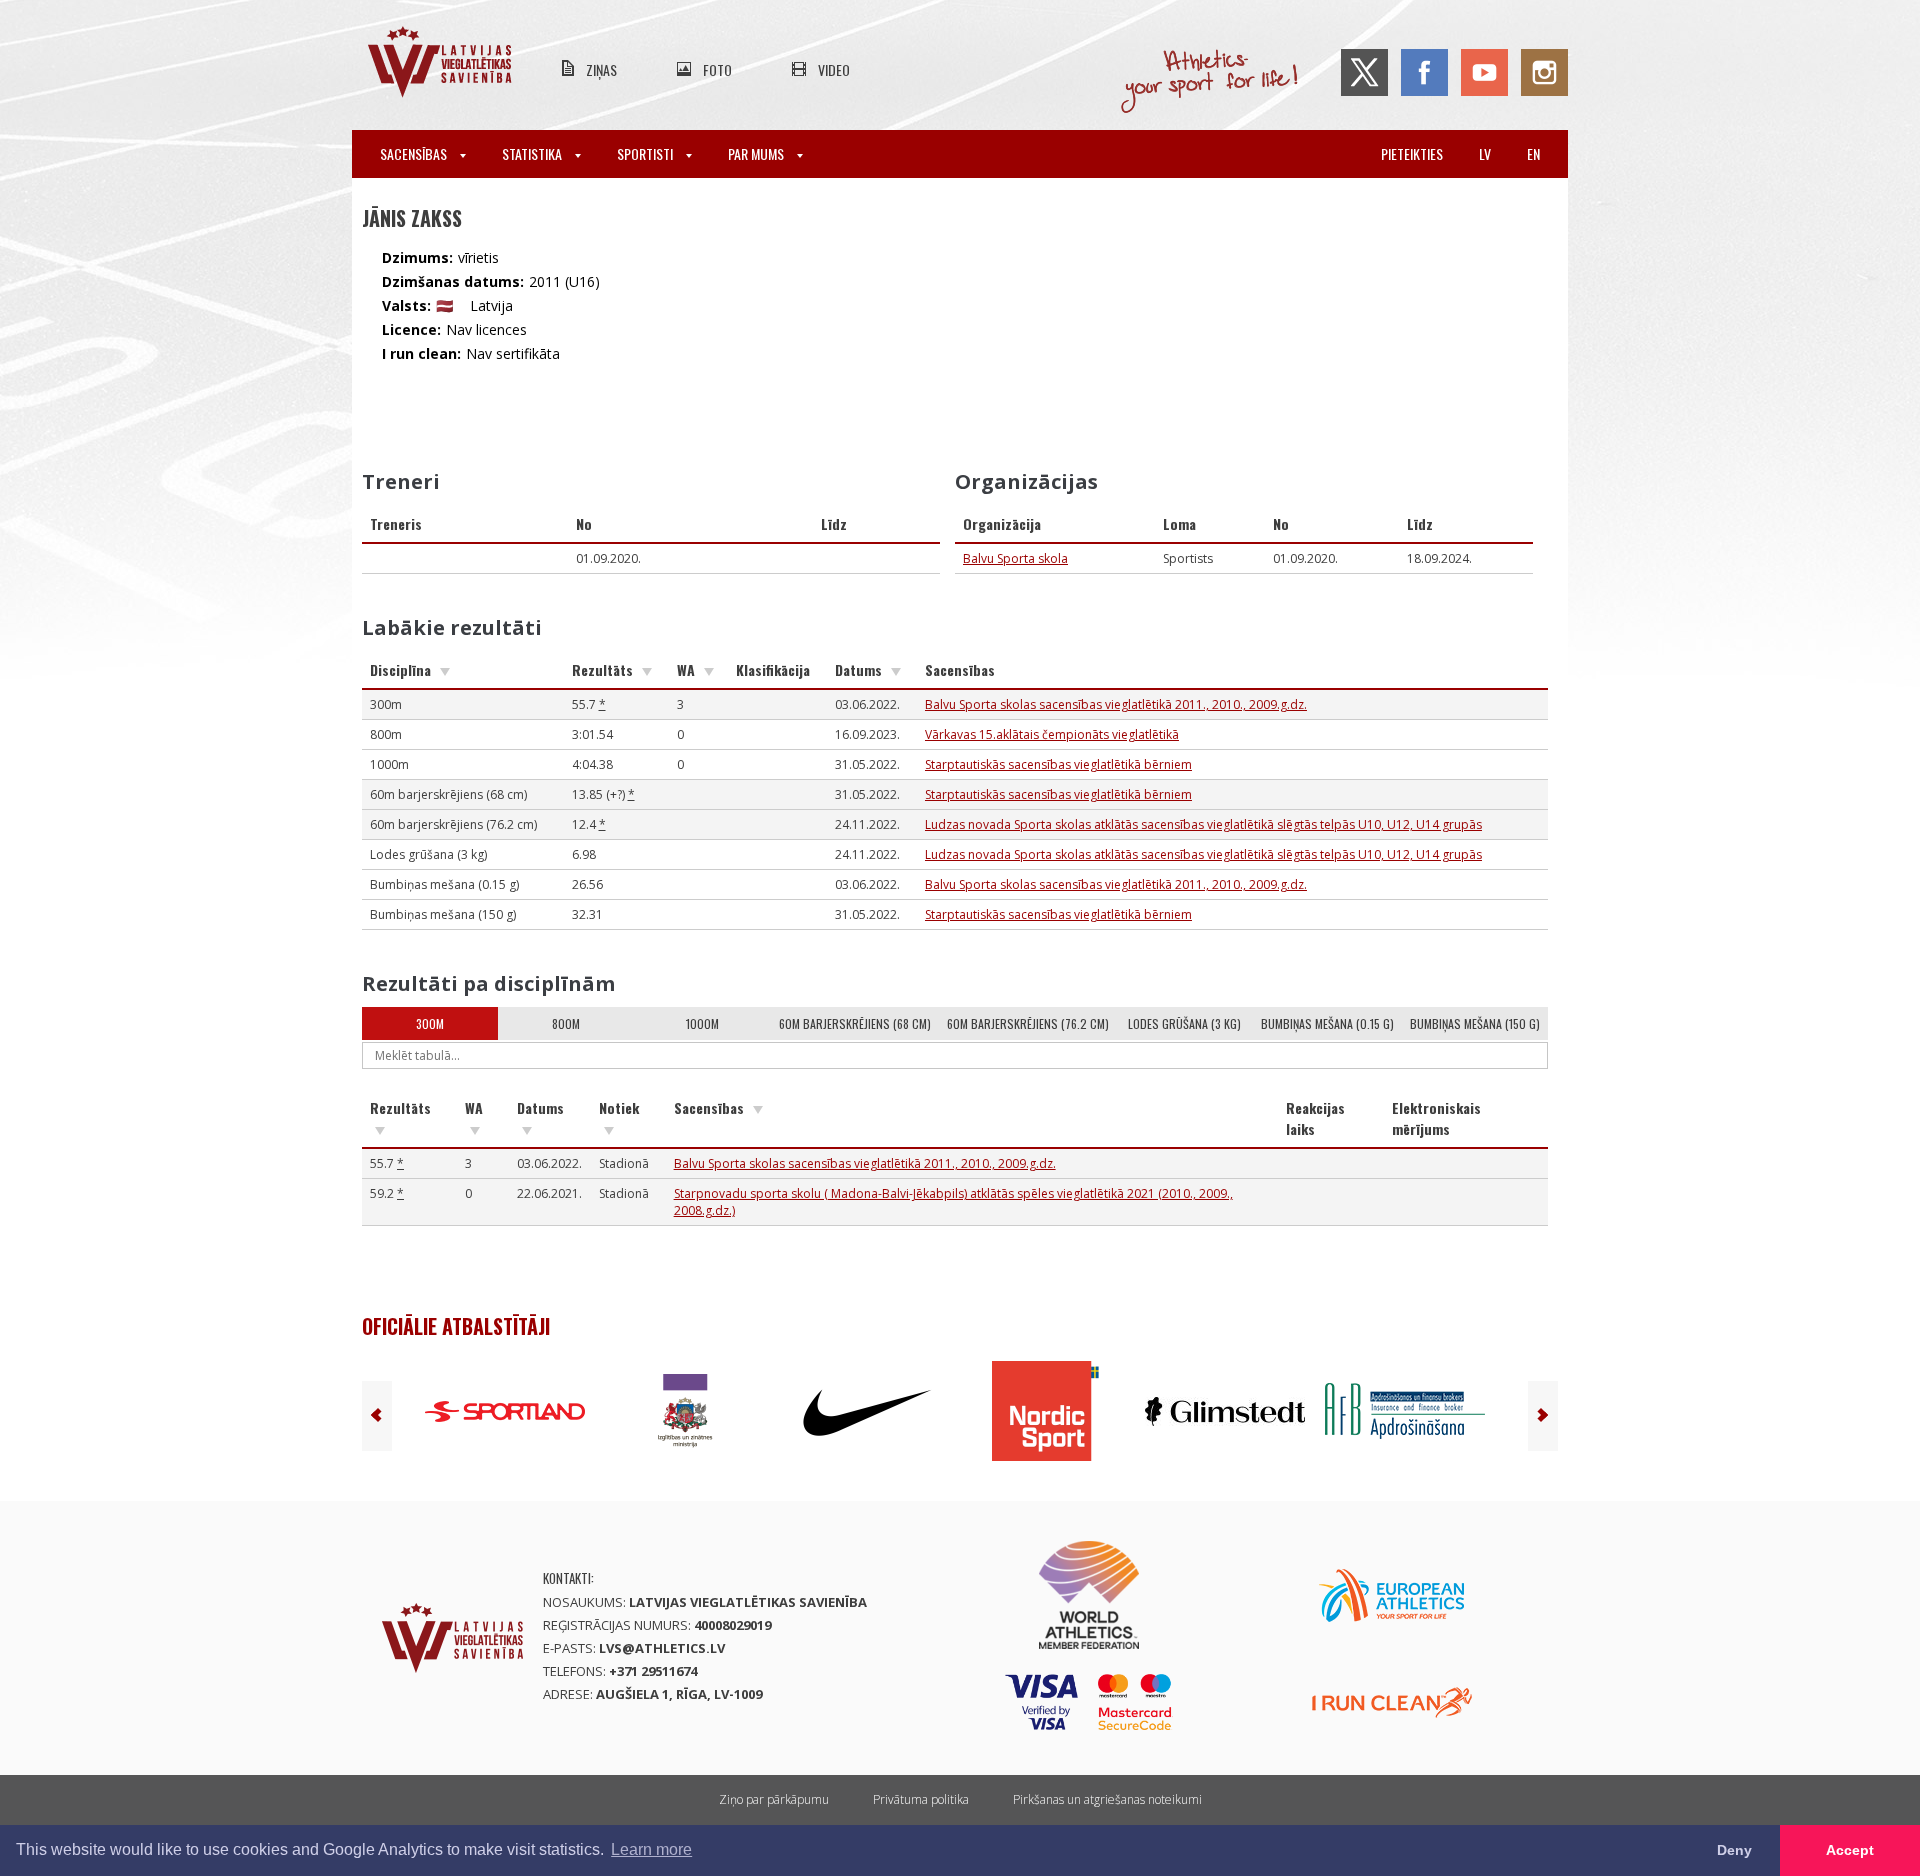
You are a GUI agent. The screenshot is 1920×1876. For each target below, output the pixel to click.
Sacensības (415, 153)
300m (430, 1023)
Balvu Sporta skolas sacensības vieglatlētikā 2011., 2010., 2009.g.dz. (1116, 704)
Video (834, 69)
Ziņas (601, 69)
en (1533, 153)
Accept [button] (1850, 1850)
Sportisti (646, 153)
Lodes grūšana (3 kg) (1184, 1023)
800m (566, 1023)
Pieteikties (1412, 153)
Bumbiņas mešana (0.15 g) (1327, 1023)
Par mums (757, 153)
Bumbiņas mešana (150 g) (1475, 1023)
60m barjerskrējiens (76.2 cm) (1028, 1023)
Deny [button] (1734, 1850)
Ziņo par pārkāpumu (774, 1799)
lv (1485, 153)
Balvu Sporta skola (1015, 558)
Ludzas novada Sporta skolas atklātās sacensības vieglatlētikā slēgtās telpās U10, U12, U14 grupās (1203, 824)
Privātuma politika (921, 1799)
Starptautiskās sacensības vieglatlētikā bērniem (1058, 764)
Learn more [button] (651, 1849)
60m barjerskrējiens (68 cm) (855, 1023)
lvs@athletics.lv (662, 1648)
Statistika (533, 153)
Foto (717, 69)
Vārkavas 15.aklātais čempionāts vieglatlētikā (1052, 734)
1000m (702, 1023)
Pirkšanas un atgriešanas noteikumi (1107, 1799)
